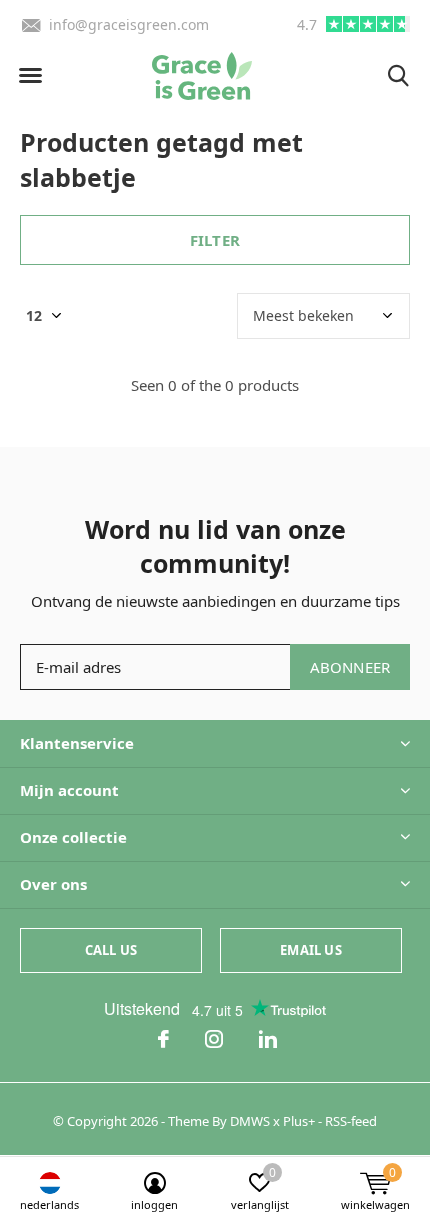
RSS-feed (351, 1121)
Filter (215, 240)
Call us (111, 950)
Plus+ (299, 1121)
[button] (30, 76)
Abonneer (350, 667)
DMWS (250, 1121)
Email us (310, 950)
